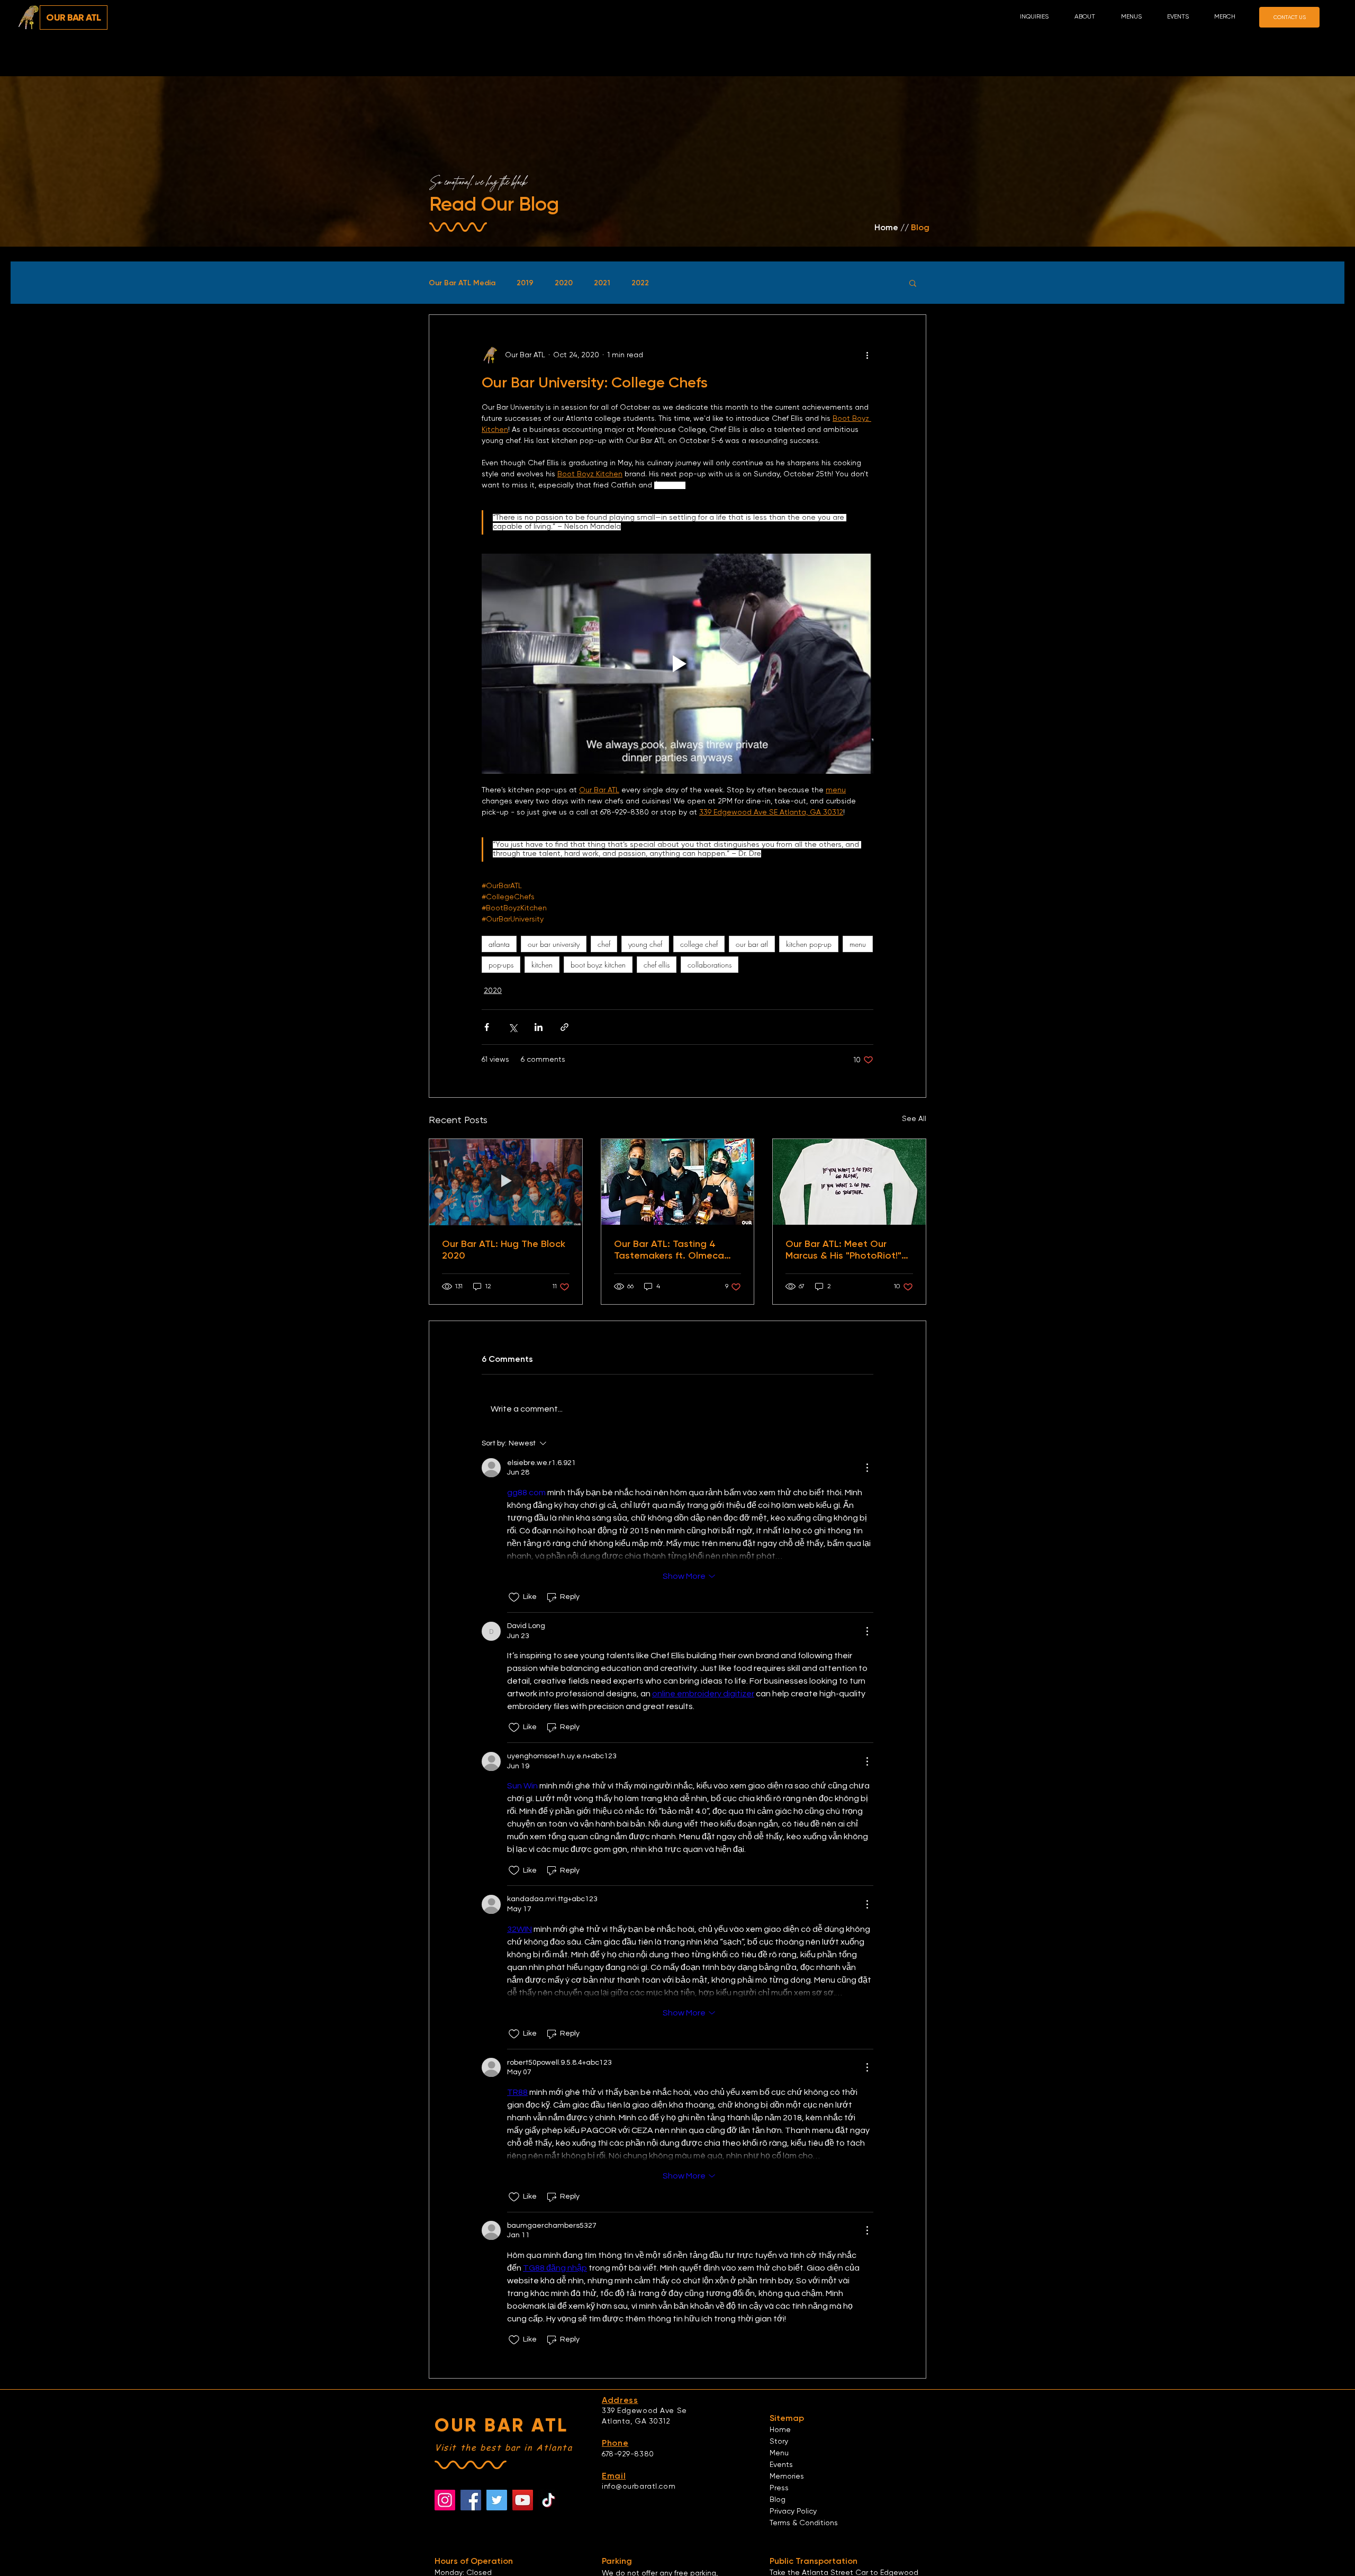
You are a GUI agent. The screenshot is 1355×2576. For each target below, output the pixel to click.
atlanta (499, 944)
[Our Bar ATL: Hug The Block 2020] (506, 1182)
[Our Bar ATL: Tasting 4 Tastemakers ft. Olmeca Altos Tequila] (678, 1182)
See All (914, 1119)
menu (858, 944)
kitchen (542, 965)
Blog (778, 2500)
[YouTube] (523, 2500)
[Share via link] (564, 1027)
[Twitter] (497, 2500)
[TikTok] (549, 2500)
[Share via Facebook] (487, 1027)
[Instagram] (445, 2500)
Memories (787, 2476)
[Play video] (677, 664)
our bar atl (752, 944)
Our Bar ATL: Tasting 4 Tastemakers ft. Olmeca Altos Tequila (669, 1250)
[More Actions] (867, 1468)
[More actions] (867, 355)
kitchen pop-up (809, 944)
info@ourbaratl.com (639, 2487)
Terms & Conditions (804, 2523)
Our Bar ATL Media (462, 283)
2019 (525, 283)
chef (604, 944)
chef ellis (657, 965)
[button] (1090, 17)
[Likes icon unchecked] (514, 1597)
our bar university (554, 944)
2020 (564, 283)
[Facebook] (471, 2500)
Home (780, 2430)
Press (779, 2488)
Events (781, 2465)
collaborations (710, 965)
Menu (779, 2453)
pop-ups (501, 965)
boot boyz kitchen (598, 965)
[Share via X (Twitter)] (513, 1027)
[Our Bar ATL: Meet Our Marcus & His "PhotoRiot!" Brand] (849, 1182)
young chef (645, 944)
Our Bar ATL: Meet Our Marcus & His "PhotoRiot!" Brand (843, 1250)
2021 (602, 283)
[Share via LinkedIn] (539, 1027)
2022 (640, 283)
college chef (699, 944)
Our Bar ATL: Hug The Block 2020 (504, 1250)
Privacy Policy (793, 2511)
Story (779, 2442)
